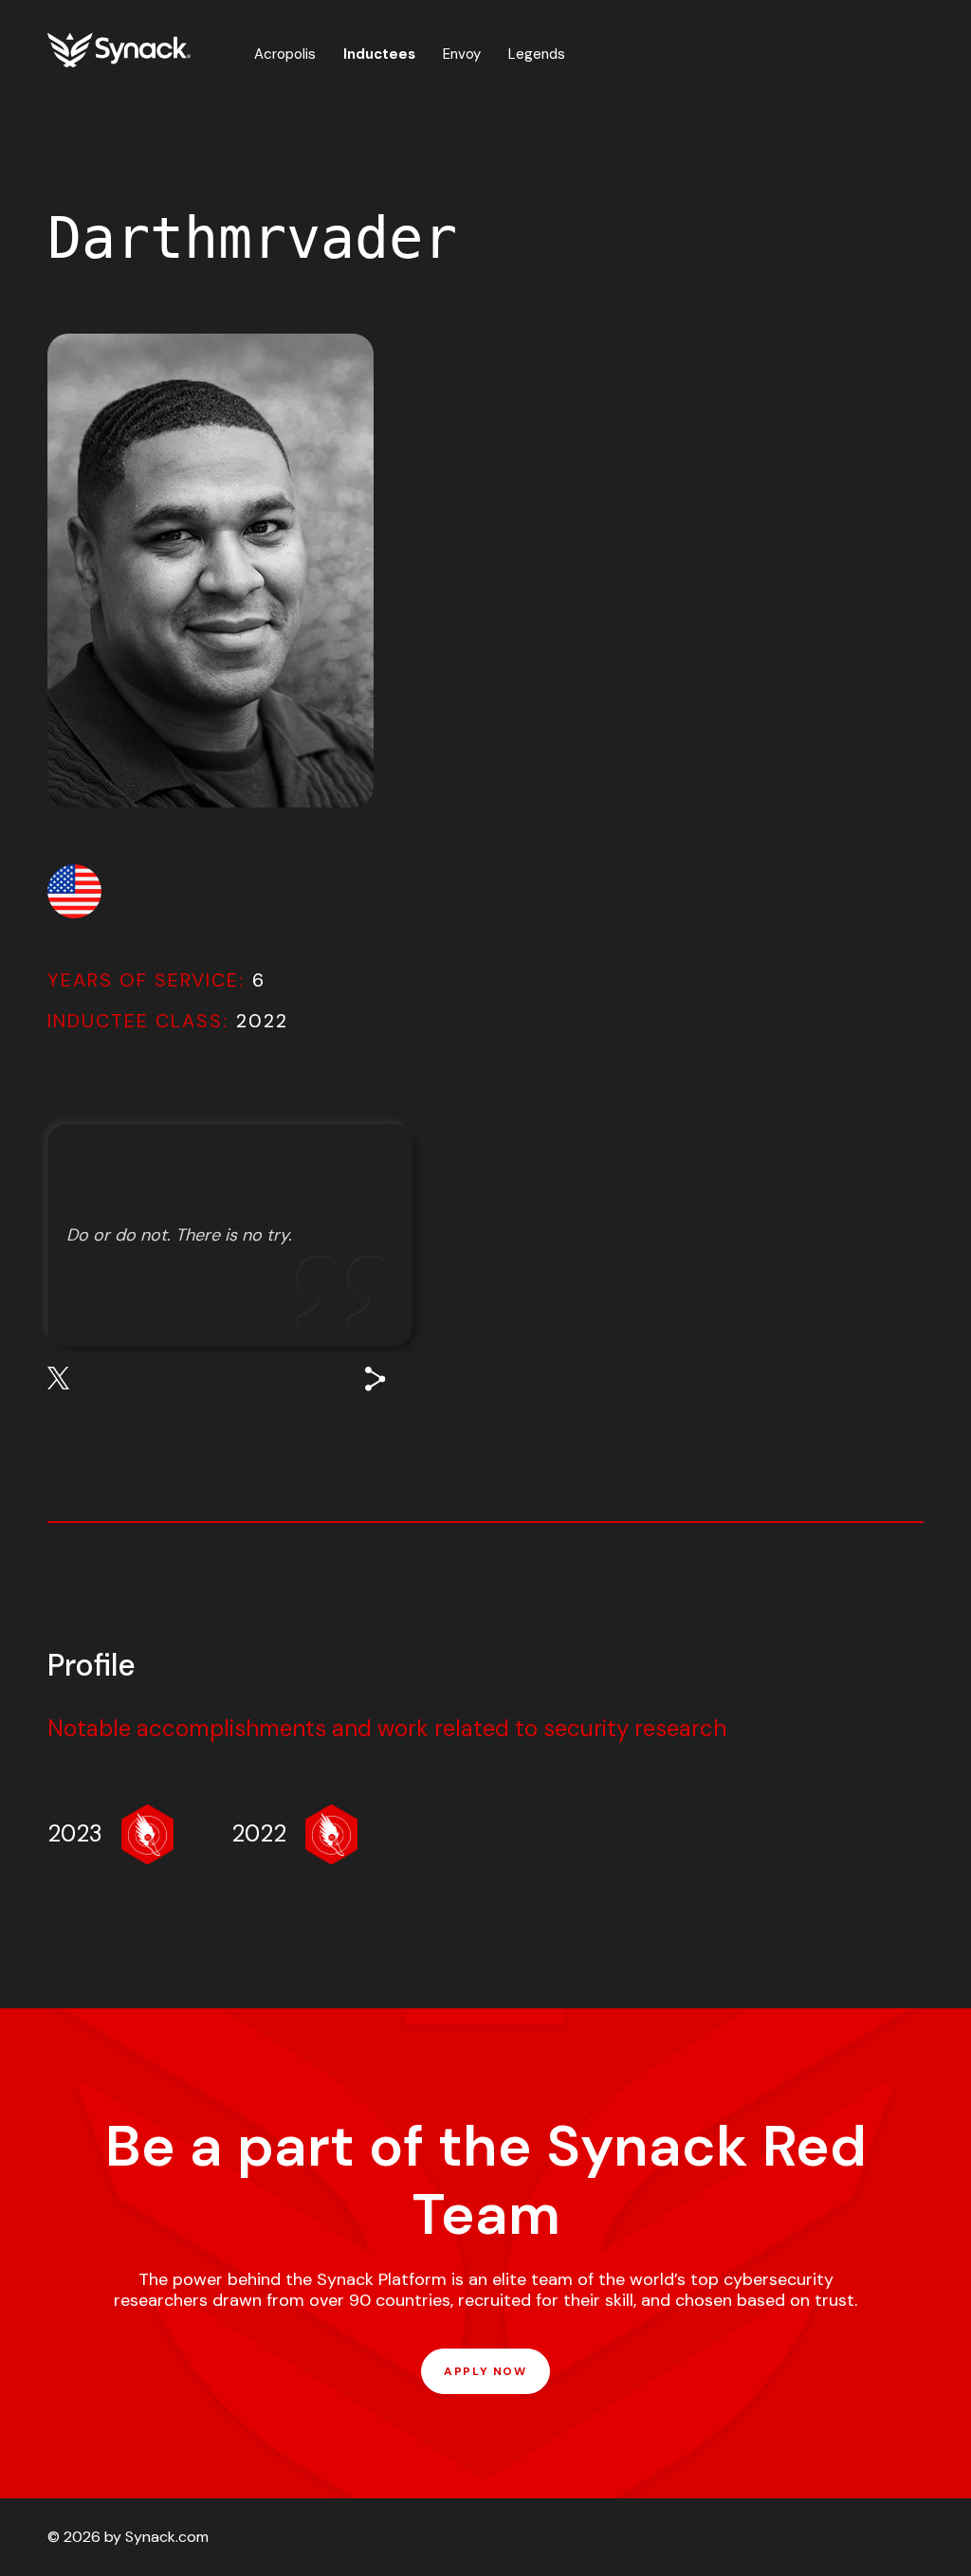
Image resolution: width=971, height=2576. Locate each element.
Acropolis (285, 54)
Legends (537, 54)
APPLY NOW (485, 2371)
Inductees (379, 54)
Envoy (462, 54)
